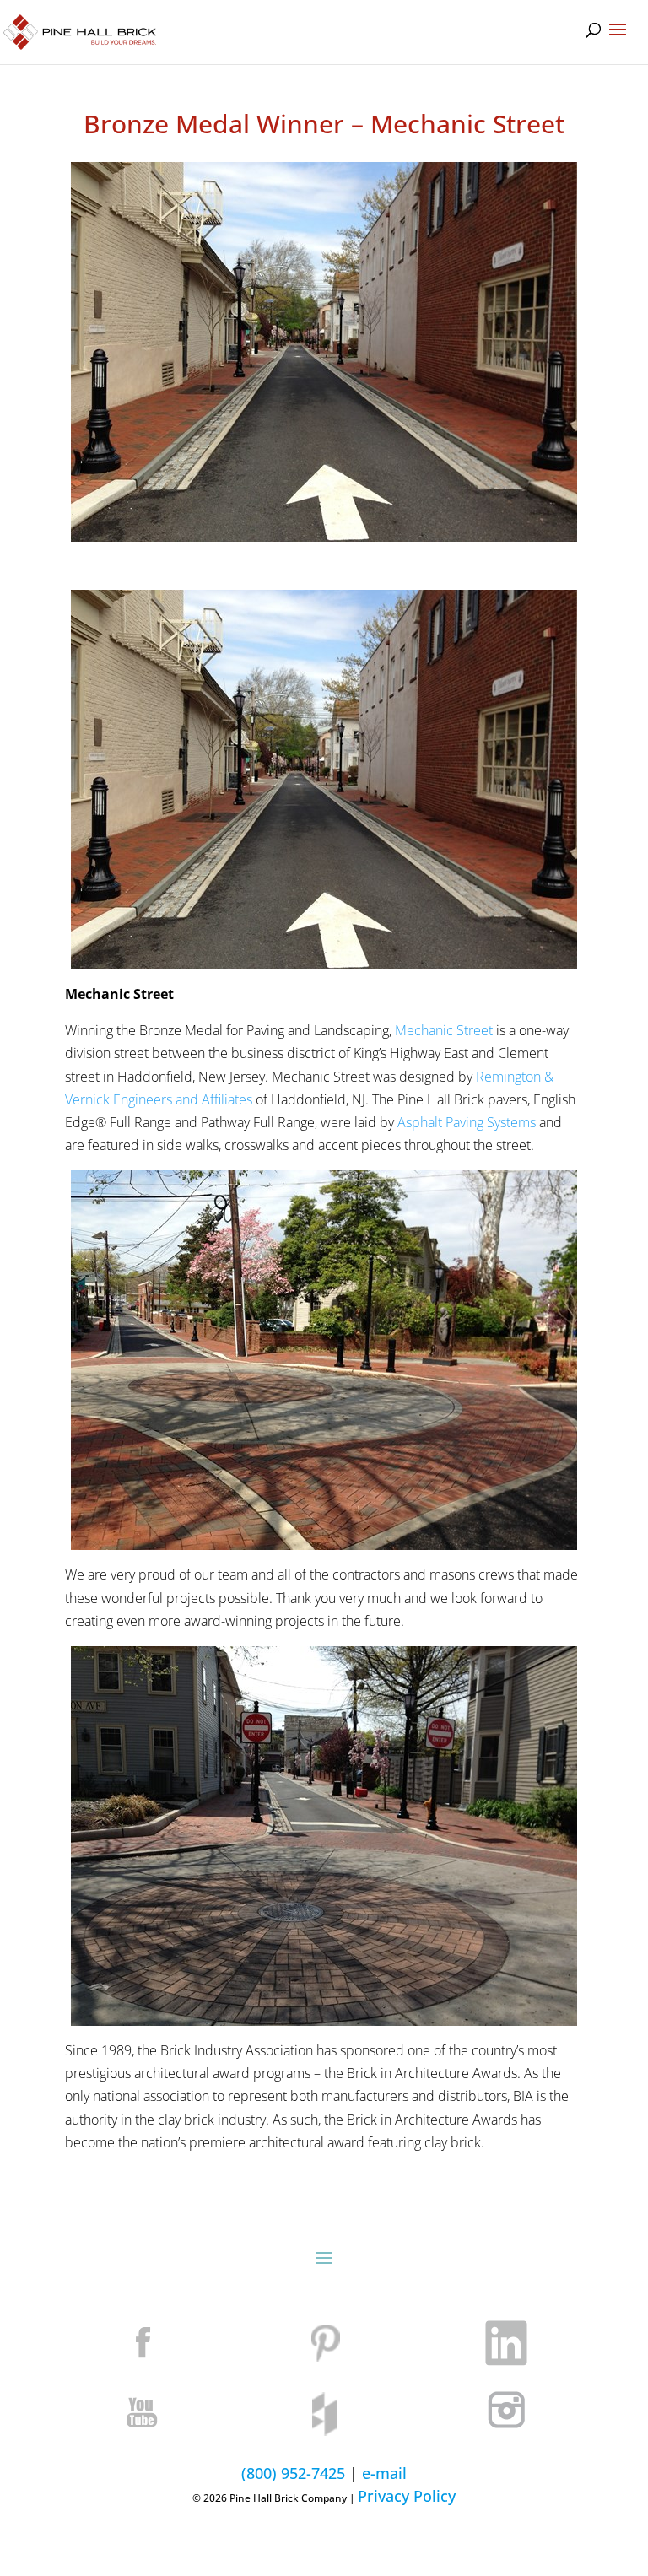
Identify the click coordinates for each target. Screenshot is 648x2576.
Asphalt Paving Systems (467, 1122)
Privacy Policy (407, 2496)
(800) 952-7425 (293, 2473)
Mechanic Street (444, 1030)
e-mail (384, 2473)
